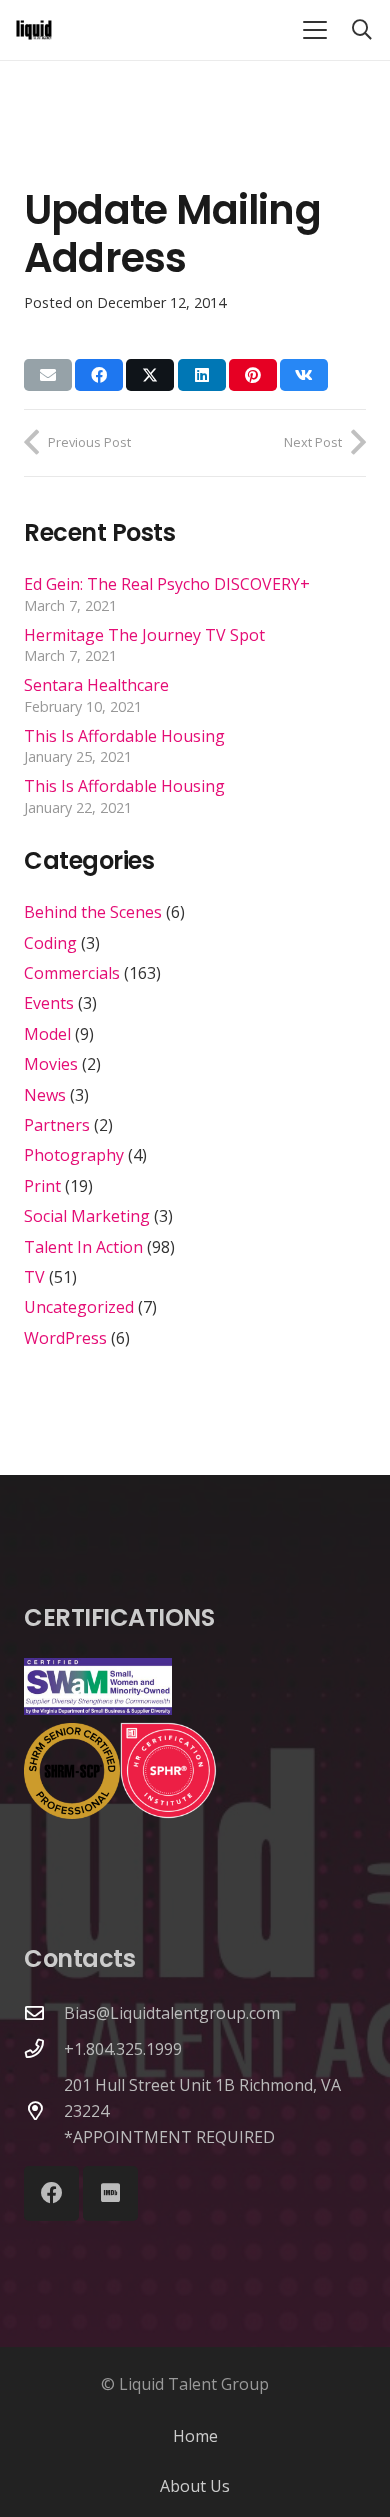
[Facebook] (51, 2193)
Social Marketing (87, 1216)
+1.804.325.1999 (123, 2049)
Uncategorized (79, 1307)
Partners (57, 1125)
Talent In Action (83, 1247)
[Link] (34, 30)
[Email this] (48, 375)
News (45, 1095)
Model (47, 1034)
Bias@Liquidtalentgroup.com (172, 2013)
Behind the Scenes (93, 912)
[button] (315, 30)
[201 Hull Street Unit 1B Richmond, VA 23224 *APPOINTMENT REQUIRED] (44, 2110)
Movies (51, 1064)
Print (42, 1186)
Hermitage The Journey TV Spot (144, 635)
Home (195, 2436)
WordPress (65, 1338)
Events (49, 1003)
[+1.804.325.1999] (44, 2048)
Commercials (72, 973)
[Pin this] (253, 375)
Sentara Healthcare (96, 685)
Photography (74, 1155)
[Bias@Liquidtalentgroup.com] (44, 2012)
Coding (50, 943)
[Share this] (99, 375)
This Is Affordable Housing (124, 736)
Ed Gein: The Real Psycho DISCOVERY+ (167, 584)
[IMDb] (110, 2193)
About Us (195, 2486)
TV (34, 1277)
